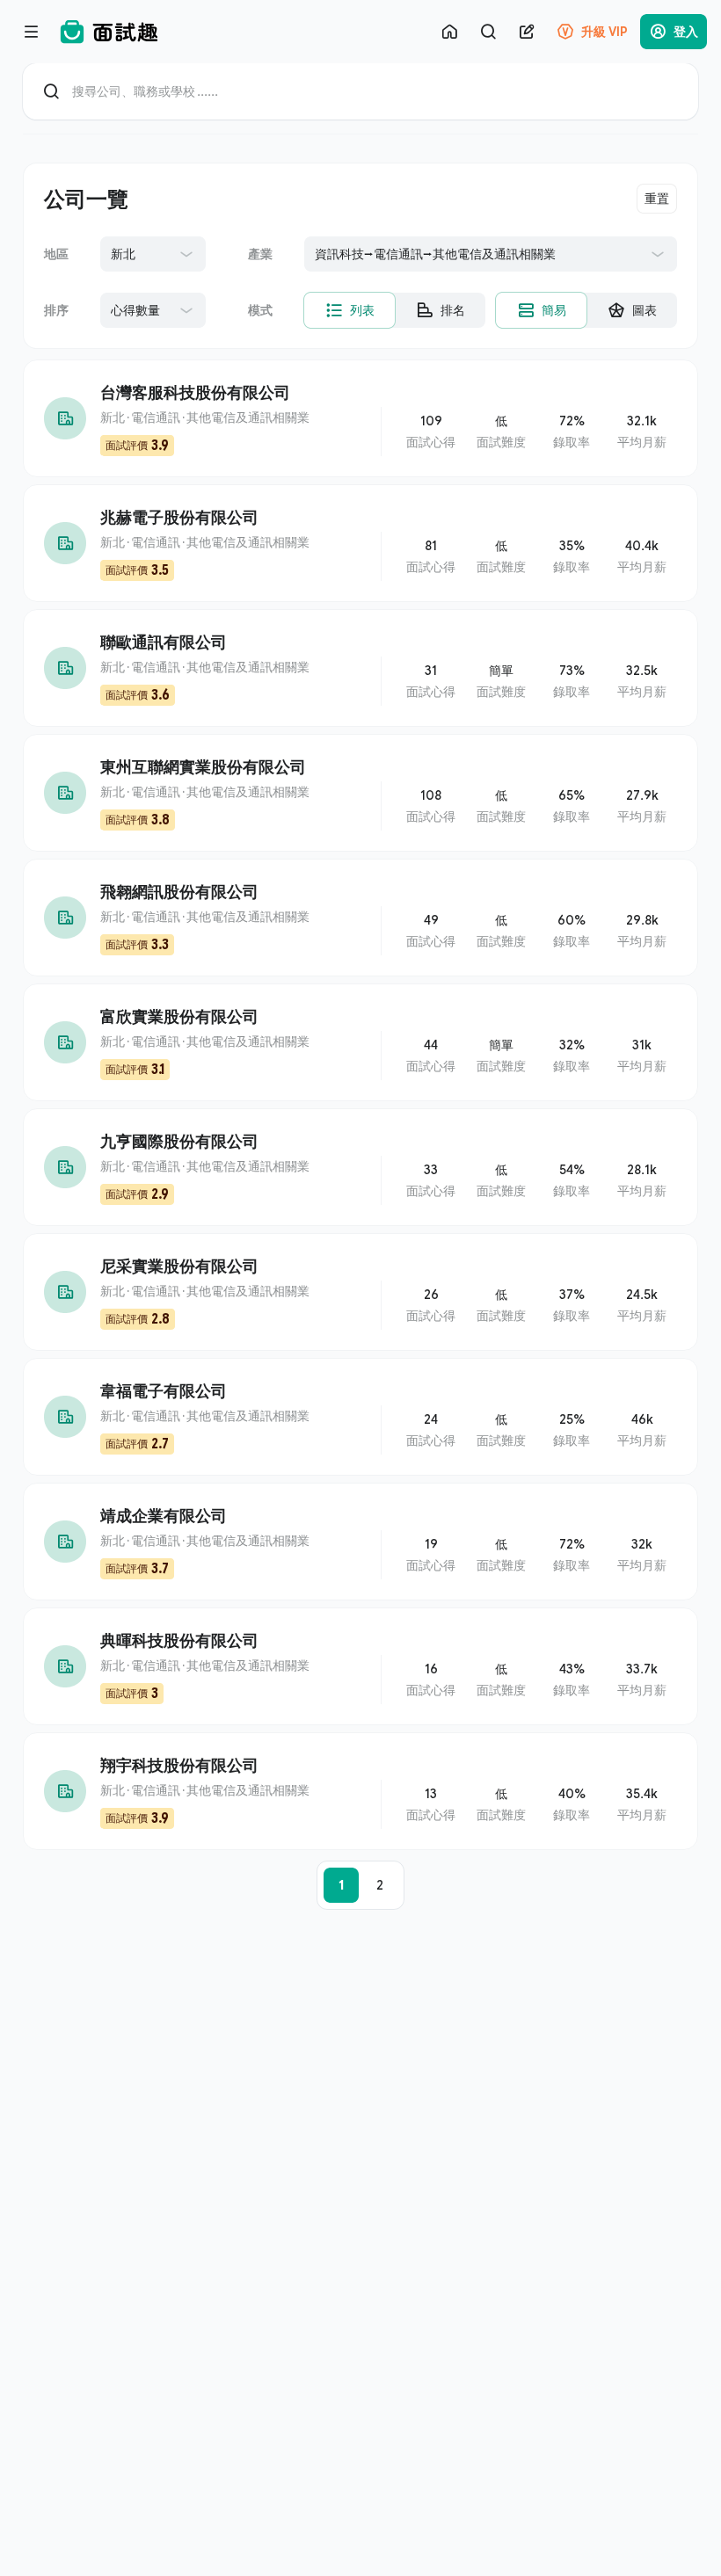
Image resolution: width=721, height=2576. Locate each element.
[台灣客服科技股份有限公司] (360, 418)
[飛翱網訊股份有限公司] (360, 918)
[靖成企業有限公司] (360, 1542)
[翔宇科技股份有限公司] (360, 1791)
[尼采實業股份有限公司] (360, 1292)
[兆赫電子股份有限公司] (360, 543)
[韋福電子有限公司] (360, 1417)
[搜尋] (488, 32)
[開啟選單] (32, 32)
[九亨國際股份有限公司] (360, 1167)
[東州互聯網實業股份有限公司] (360, 793)
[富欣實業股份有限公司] (360, 1042)
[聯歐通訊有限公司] (360, 668)
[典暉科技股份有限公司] (360, 1666)
